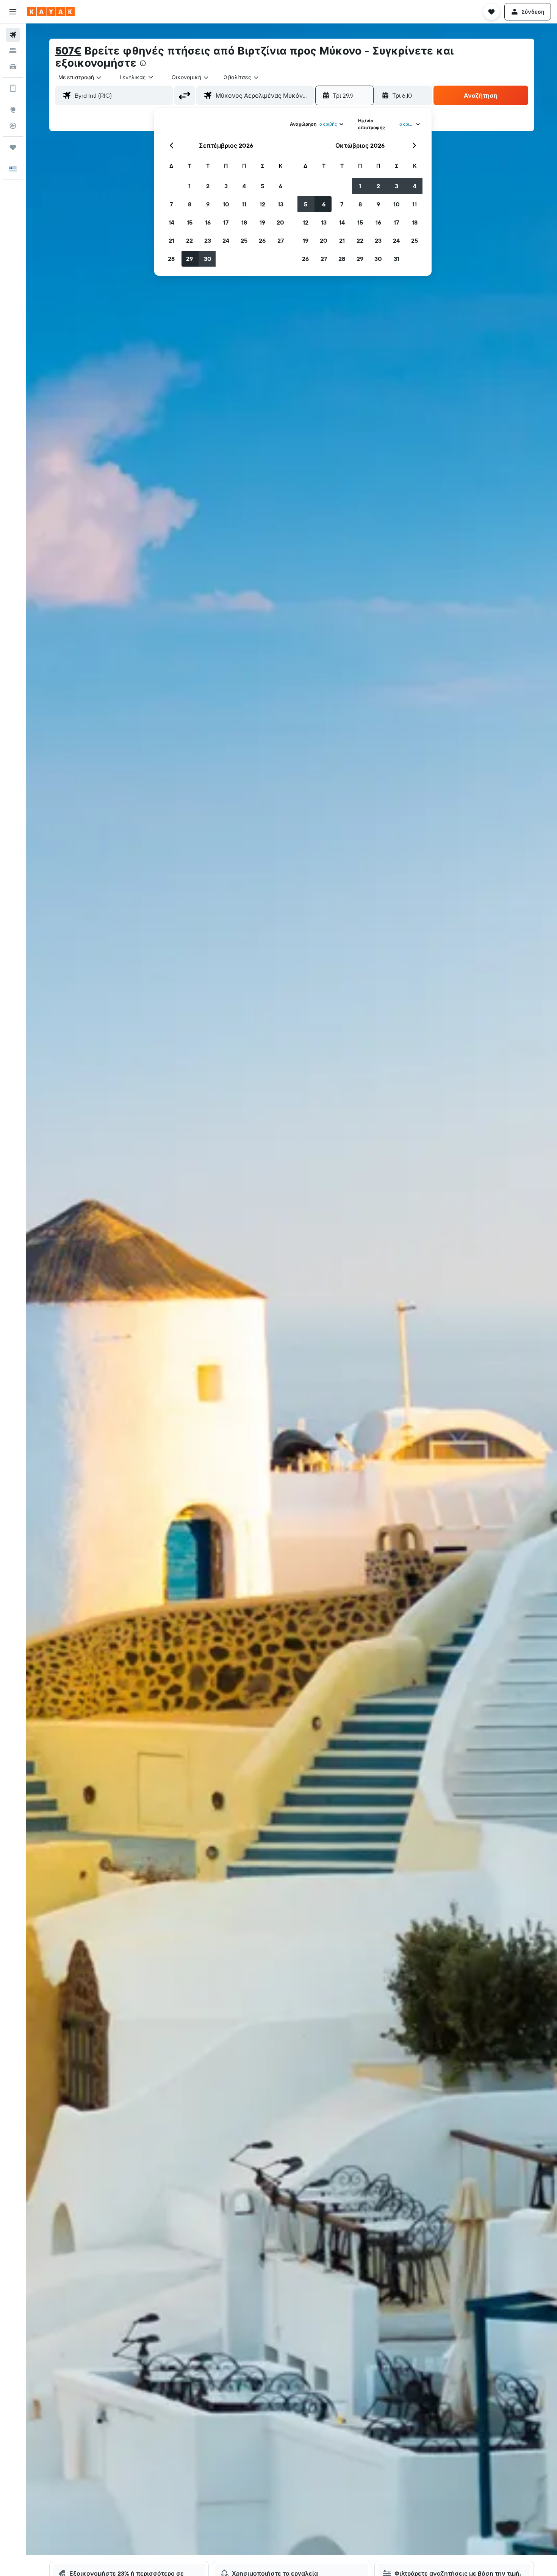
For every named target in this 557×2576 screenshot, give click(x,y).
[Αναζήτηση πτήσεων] (13, 35)
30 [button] (208, 259)
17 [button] (226, 222)
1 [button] (189, 186)
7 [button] (171, 204)
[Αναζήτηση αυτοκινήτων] (13, 67)
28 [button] (171, 259)
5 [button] (262, 186)
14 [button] (171, 222)
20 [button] (280, 222)
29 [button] (189, 259)
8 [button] (190, 204)
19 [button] (262, 222)
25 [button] (244, 240)
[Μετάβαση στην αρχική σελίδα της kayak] (51, 12)
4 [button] (244, 186)
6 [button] (281, 186)
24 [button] (226, 240)
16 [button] (208, 222)
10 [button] (226, 204)
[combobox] (80, 77)
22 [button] (189, 240)
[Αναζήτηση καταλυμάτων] (13, 51)
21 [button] (171, 240)
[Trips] (13, 147)
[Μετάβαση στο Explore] (13, 110)
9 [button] (208, 204)
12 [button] (262, 204)
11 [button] (244, 204)
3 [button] (226, 186)
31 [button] (397, 259)
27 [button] (281, 240)
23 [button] (208, 240)
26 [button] (262, 240)
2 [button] (208, 186)
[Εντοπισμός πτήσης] (13, 126)
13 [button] (281, 204)
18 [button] (244, 222)
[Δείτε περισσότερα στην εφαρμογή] (13, 88)
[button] (13, 12)
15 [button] (190, 222)
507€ (68, 51)
